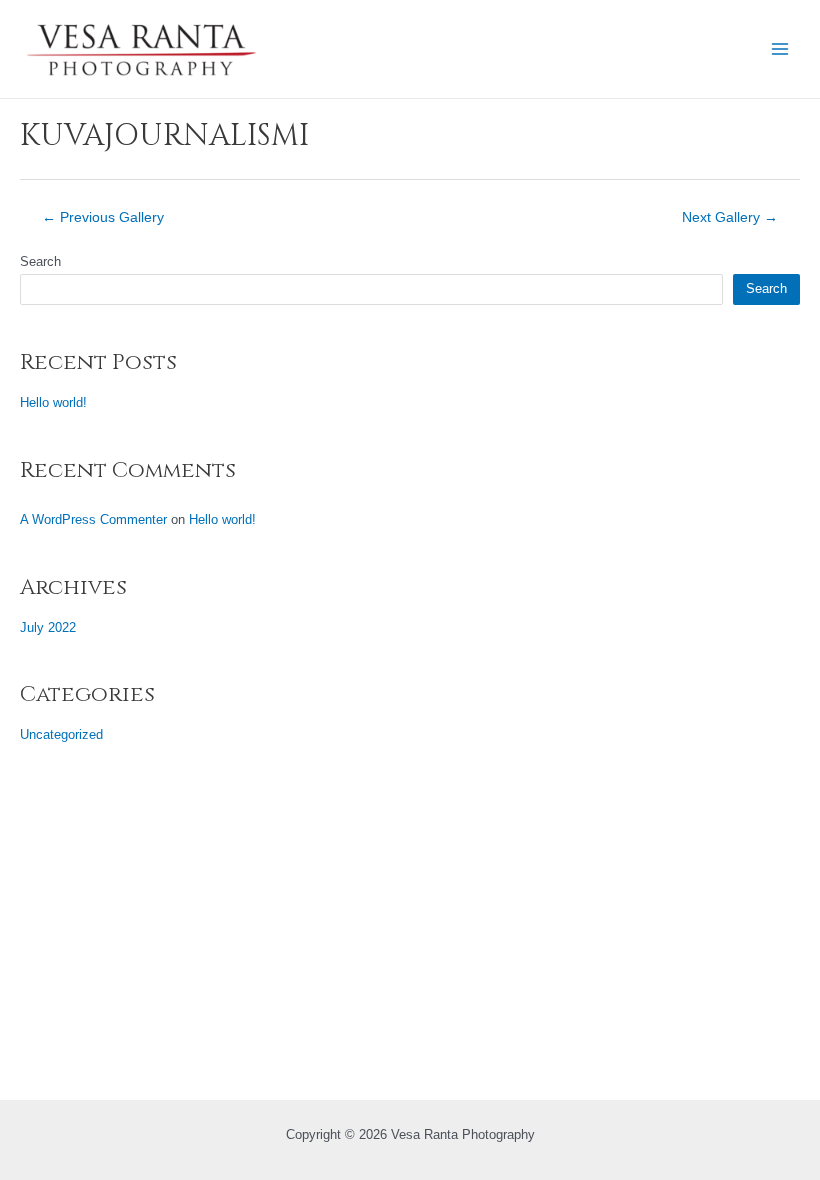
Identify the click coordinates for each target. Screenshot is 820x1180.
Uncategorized (61, 734)
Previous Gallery (103, 218)
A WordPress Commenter (93, 519)
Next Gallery (730, 218)
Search (40, 261)
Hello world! (53, 402)
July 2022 (48, 627)
